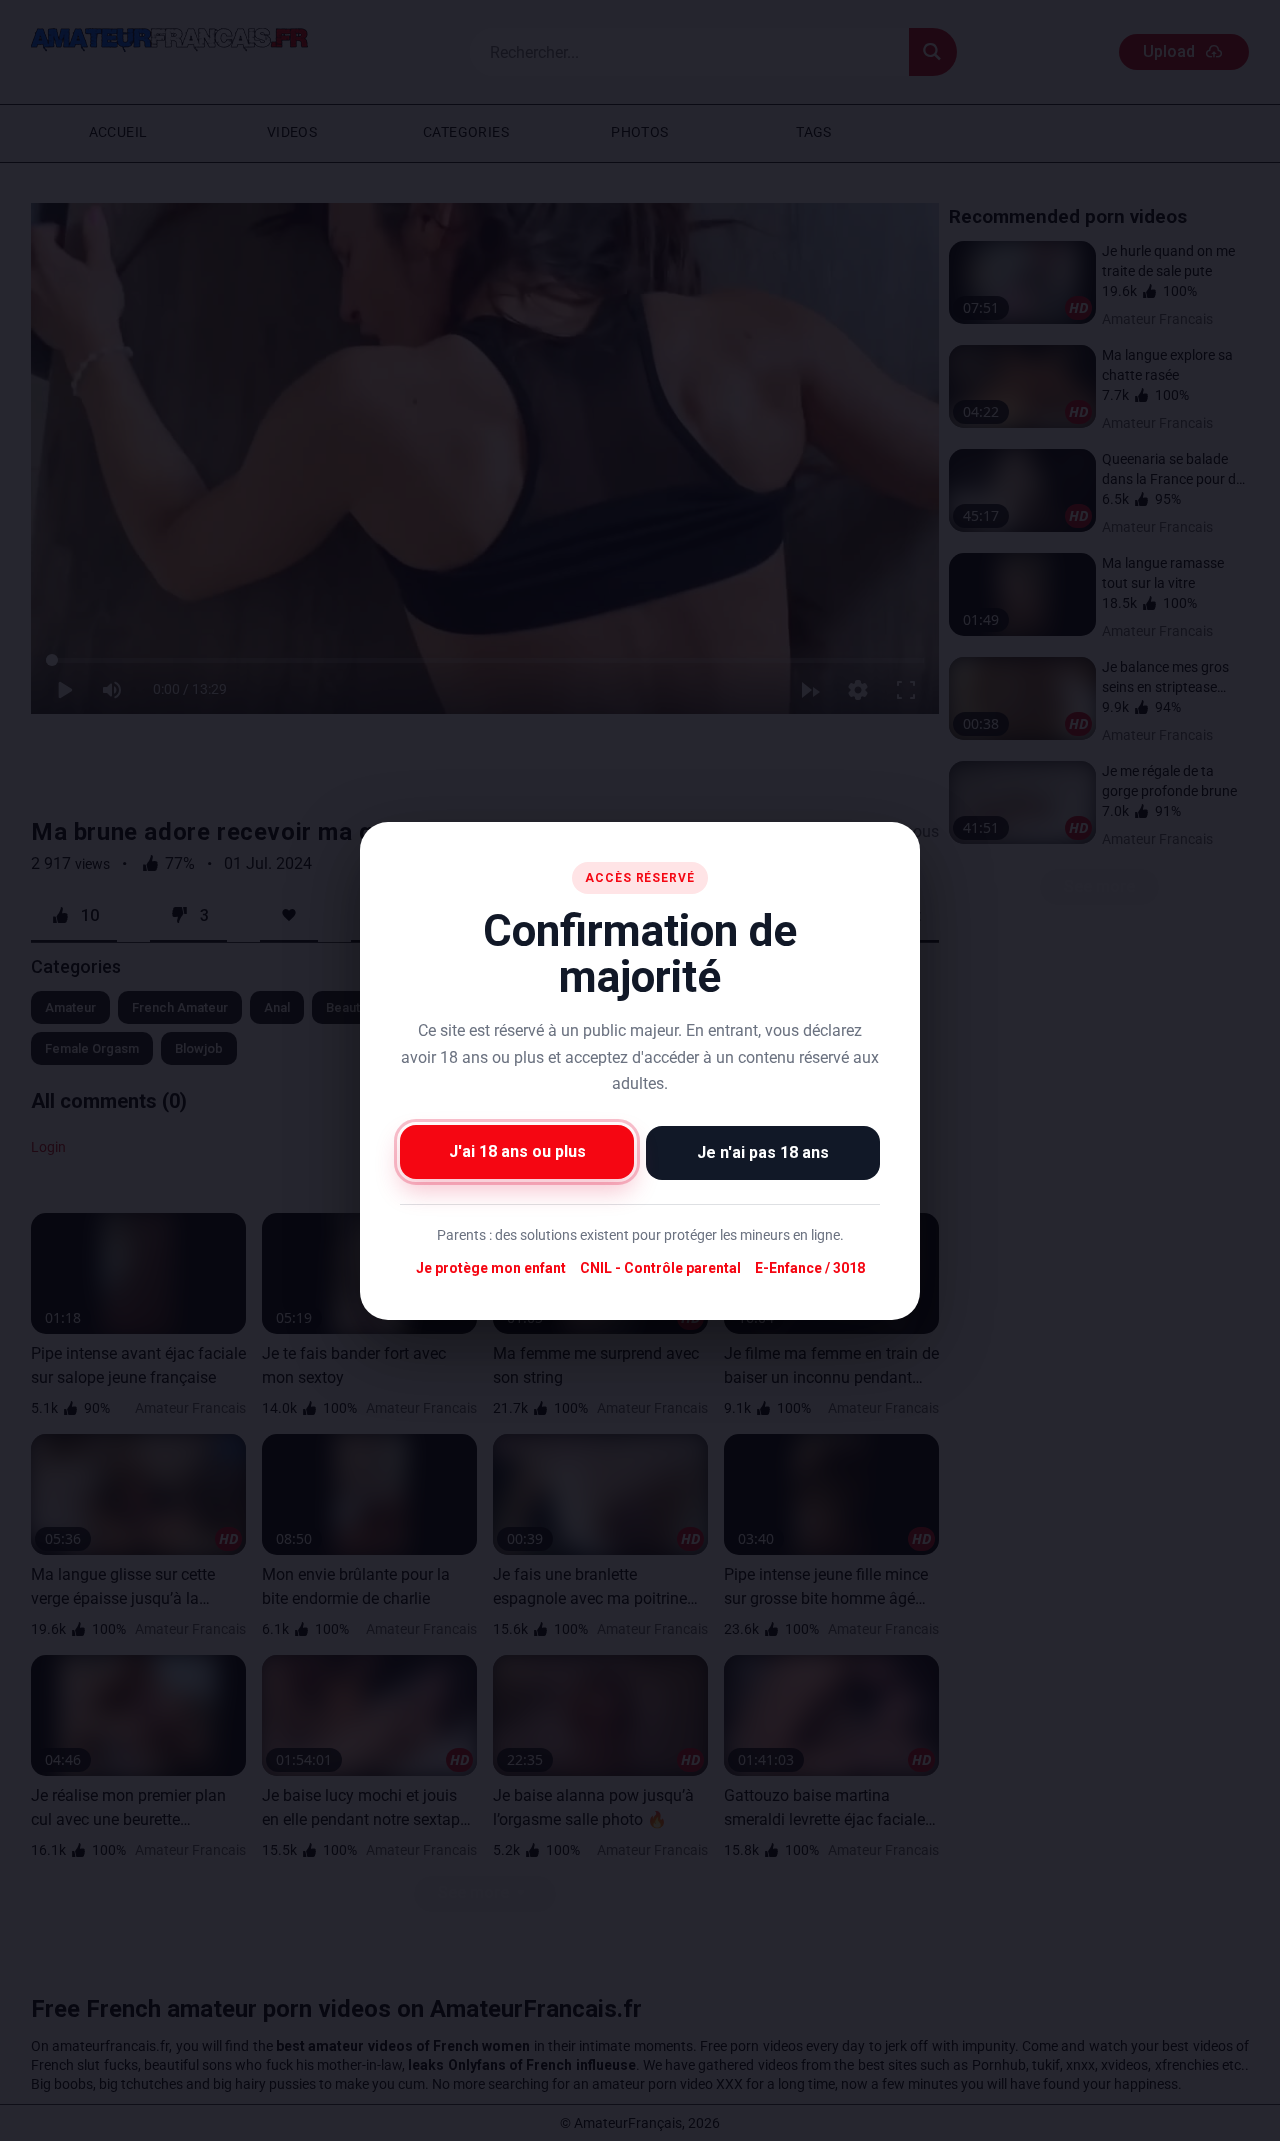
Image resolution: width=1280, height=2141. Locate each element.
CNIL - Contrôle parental (660, 1268)
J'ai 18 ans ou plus (517, 1150)
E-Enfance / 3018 (810, 1268)
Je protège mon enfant (491, 1268)
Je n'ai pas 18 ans (763, 1151)
